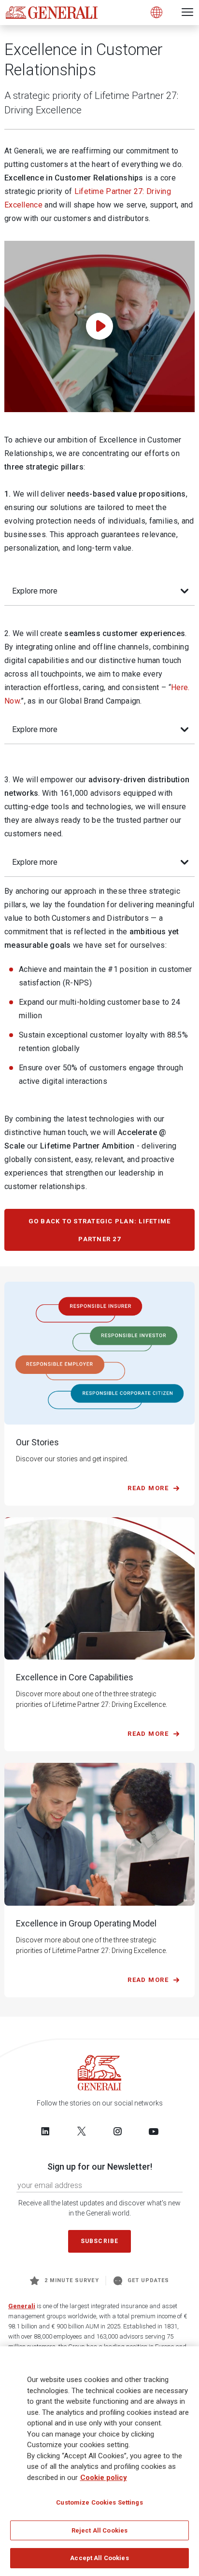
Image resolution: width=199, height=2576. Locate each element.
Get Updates (149, 2280)
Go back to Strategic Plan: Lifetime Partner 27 (100, 1230)
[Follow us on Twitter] (82, 2131)
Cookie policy (104, 2478)
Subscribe (99, 2241)
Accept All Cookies (99, 2558)
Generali (22, 2306)
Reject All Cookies (99, 2530)
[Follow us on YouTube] (154, 2131)
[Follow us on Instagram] (117, 2131)
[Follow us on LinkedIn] (45, 2131)
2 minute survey (72, 2280)
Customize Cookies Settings (99, 2502)
